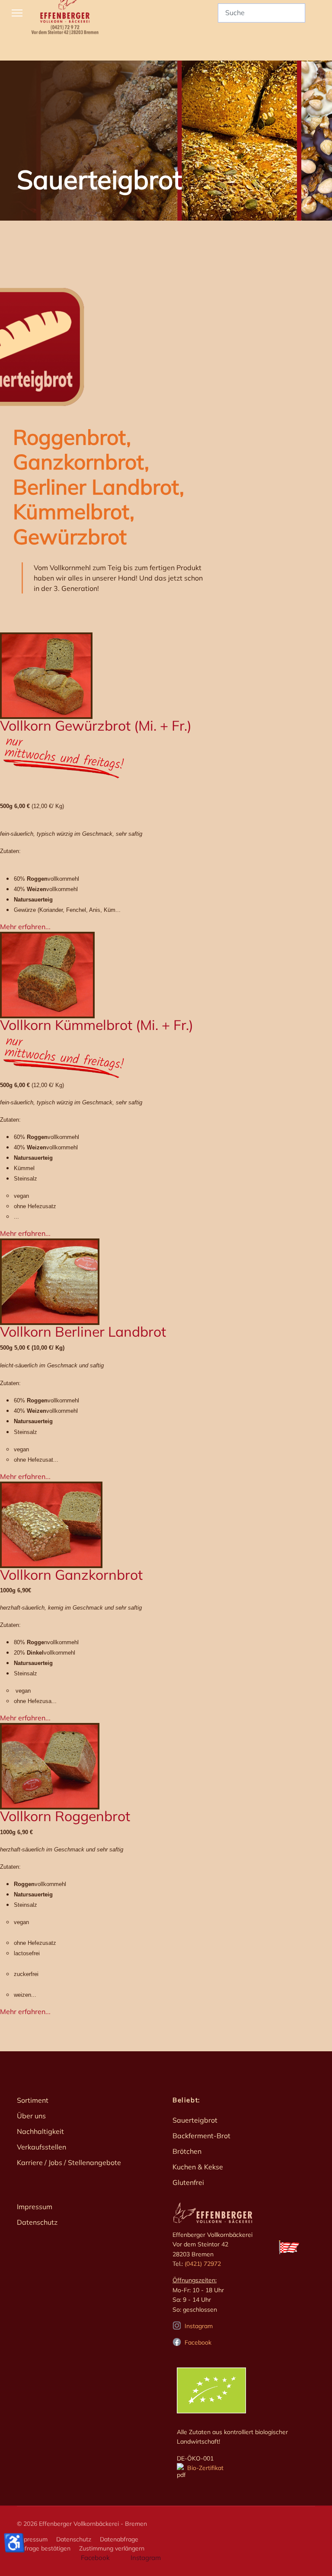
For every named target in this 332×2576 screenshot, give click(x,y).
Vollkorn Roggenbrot (65, 1816)
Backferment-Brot (201, 2136)
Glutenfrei (188, 2182)
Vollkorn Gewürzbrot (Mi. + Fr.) (96, 725)
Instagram (199, 2326)
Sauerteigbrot (195, 2120)
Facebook (198, 2342)
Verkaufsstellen (41, 2147)
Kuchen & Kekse (198, 2167)
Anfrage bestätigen (44, 2548)
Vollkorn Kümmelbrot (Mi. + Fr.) (97, 1025)
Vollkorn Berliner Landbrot (83, 1331)
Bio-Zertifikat (204, 2468)
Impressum (35, 2207)
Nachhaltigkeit (40, 2131)
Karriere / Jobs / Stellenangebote (69, 2162)
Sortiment (33, 2100)
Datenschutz (37, 2222)
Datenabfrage (119, 2539)
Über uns (31, 2116)
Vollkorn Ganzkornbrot (71, 1575)
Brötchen (187, 2151)
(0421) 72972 (203, 2264)
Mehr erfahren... (25, 927)
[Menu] (17, 13)
